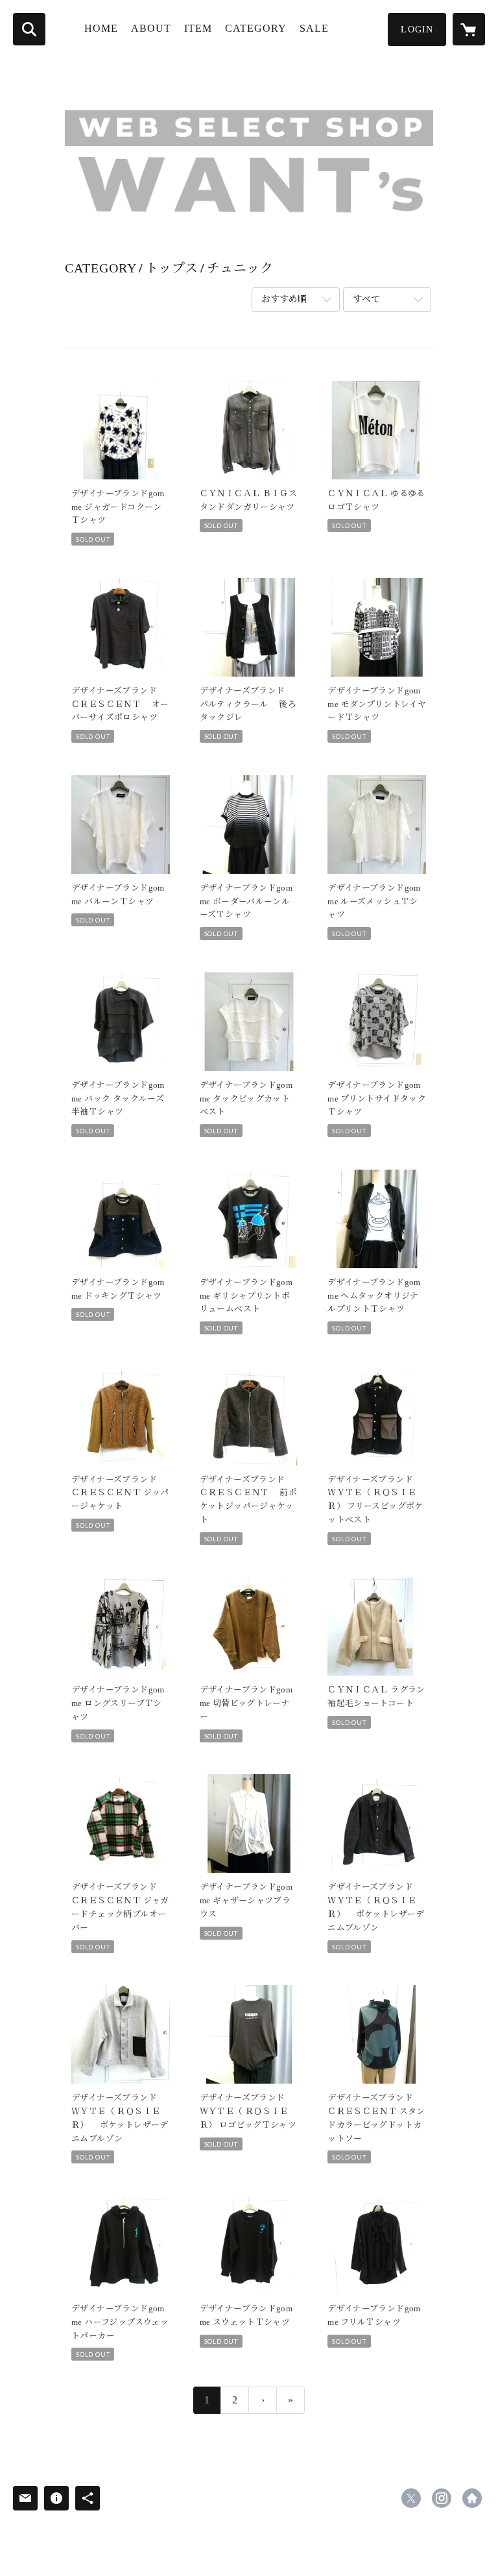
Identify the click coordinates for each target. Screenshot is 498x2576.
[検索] (29, 29)
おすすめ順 (284, 299)
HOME (101, 28)
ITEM (198, 28)
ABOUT (151, 28)
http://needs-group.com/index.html (472, 2498)
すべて (366, 299)
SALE (314, 28)
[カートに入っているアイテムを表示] (469, 29)
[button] (417, 30)
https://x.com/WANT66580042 (411, 2498)
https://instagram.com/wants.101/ (442, 2498)
